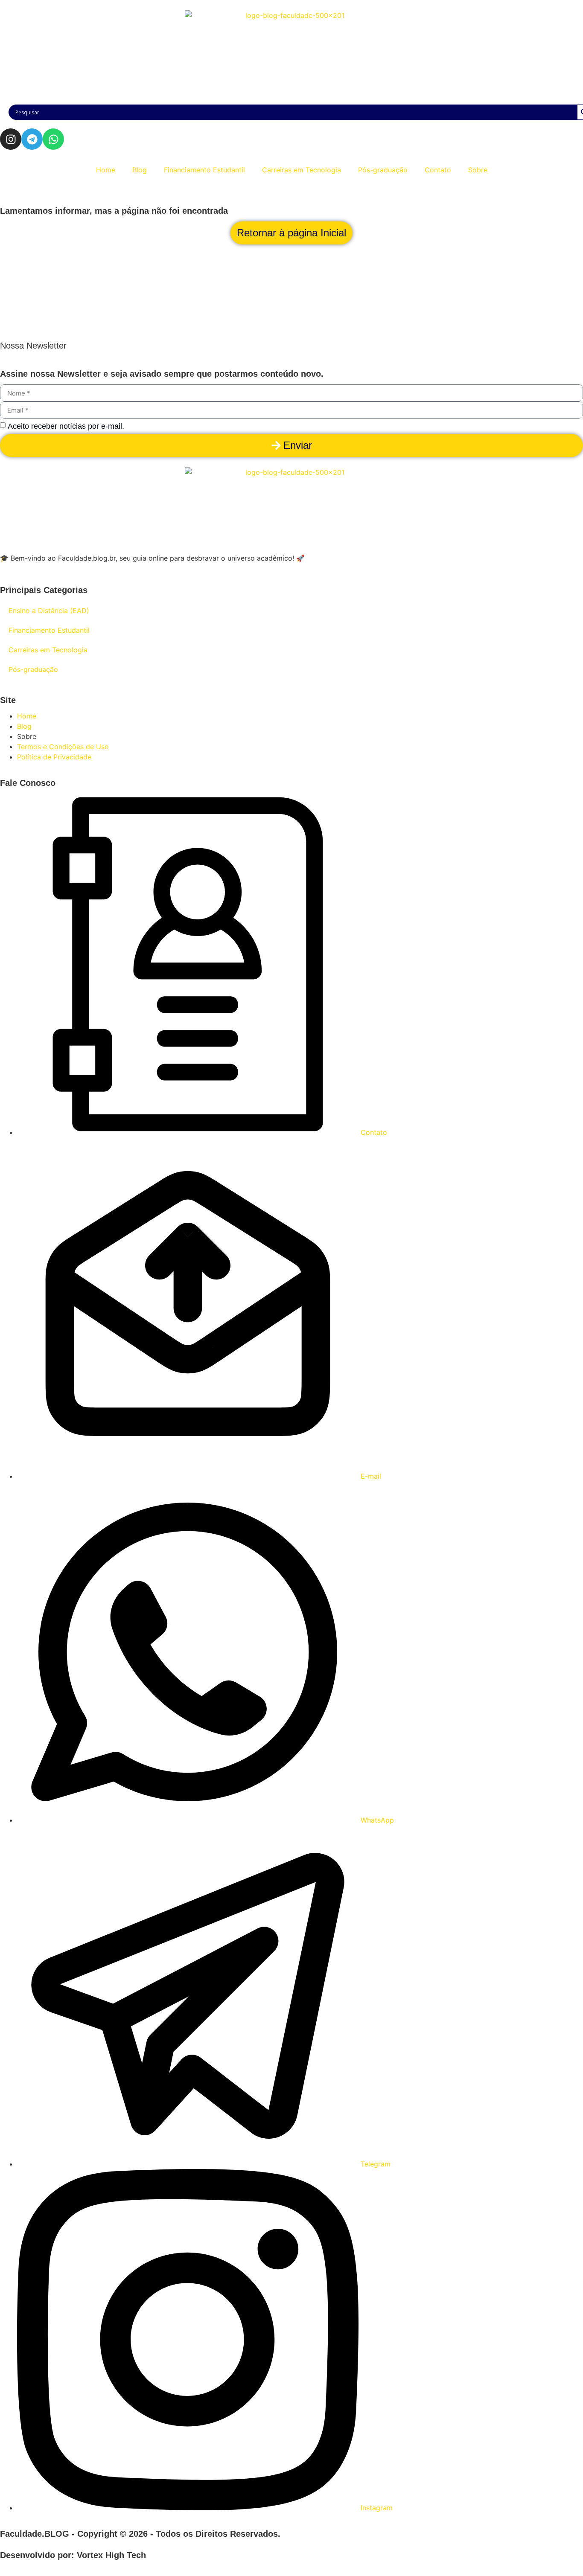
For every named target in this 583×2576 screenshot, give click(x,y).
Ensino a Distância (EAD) (49, 611)
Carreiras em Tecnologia (302, 170)
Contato (438, 170)
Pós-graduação (383, 170)
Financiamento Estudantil (204, 170)
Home (106, 170)
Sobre (478, 170)
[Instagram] (11, 139)
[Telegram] (32, 139)
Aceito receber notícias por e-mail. (66, 426)
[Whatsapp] (53, 139)
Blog (140, 170)
